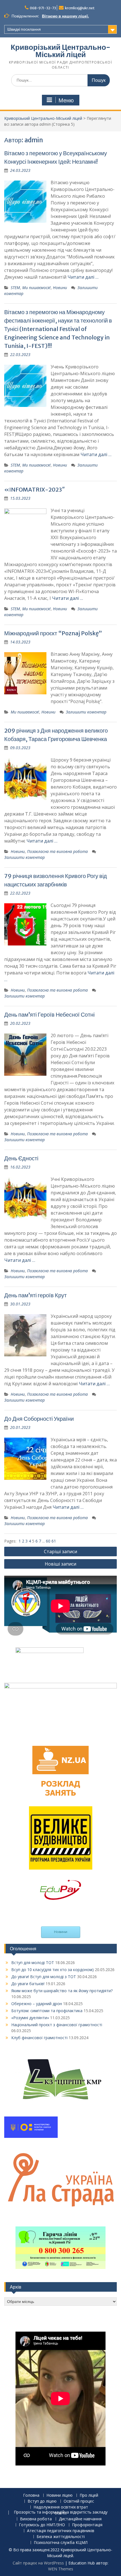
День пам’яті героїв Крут (35, 1295)
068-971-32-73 (43, 8)
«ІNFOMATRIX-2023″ (35, 489)
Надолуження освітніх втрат (61, 2507)
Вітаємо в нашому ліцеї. (65, 16)
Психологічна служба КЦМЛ (61, 2543)
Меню (66, 100)
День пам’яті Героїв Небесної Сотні (49, 1015)
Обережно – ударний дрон (37, 2004)
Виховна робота (36, 2519)
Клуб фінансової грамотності (39, 2038)
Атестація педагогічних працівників (61, 2531)
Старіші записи (60, 1552)
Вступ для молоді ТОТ (33, 1963)
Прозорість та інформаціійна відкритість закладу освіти (61, 2513)
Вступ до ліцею (42, 2501)
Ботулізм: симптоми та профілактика (47, 2011)
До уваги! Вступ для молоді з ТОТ (44, 1977)
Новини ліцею (60, 2495)
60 (49, 1541)
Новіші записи (60, 1564)
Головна (31, 2495)
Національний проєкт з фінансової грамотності (57, 2025)
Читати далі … (83, 277)
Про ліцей (89, 2495)
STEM (15, 288)
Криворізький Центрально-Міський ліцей (60, 51)
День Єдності (21, 1158)
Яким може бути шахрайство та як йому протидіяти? (62, 1991)
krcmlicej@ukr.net (80, 8)
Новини (60, 288)
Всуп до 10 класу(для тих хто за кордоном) (52, 1970)
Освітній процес (79, 2501)
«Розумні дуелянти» (30, 2018)
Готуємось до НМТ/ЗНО (42, 2525)
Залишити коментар (86, 712)
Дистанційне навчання (80, 2519)
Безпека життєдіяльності (61, 2537)
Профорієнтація (87, 2525)
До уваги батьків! (28, 1984)
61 (54, 1541)
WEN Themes (61, 2569)
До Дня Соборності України (39, 1419)
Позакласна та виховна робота (57, 851)
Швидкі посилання (24, 29)
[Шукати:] (60, 80)
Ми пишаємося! (36, 288)
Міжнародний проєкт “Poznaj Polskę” (53, 633)
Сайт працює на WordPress (38, 2563)
